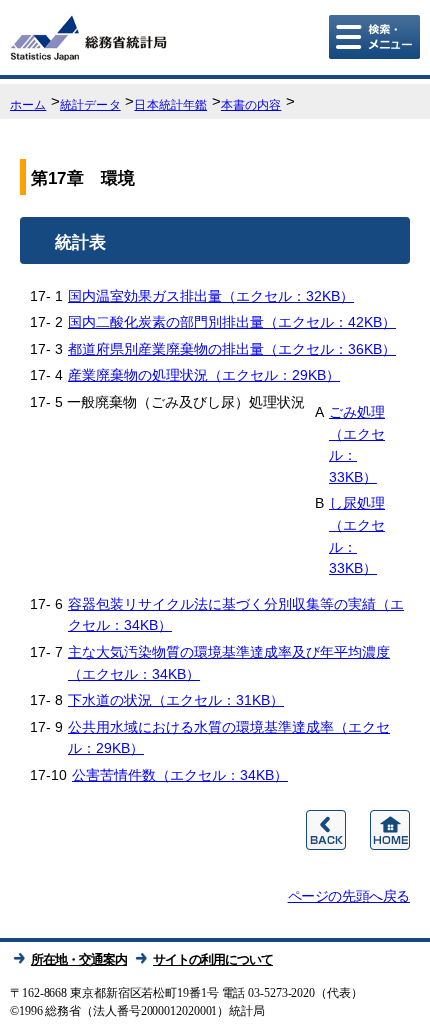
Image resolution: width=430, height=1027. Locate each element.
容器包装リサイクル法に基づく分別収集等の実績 (236, 615)
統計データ (90, 105)
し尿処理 (357, 535)
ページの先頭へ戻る (349, 896)
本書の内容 (251, 105)
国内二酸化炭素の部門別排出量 (232, 322)
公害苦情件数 (180, 775)
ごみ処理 (357, 444)
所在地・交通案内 (79, 959)
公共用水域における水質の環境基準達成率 (229, 738)
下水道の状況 (176, 700)
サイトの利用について (213, 959)
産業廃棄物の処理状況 (204, 375)
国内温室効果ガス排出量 (211, 296)
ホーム (28, 105)
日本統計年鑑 (170, 105)
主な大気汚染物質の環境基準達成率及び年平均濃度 (229, 663)
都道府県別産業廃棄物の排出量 (232, 349)
